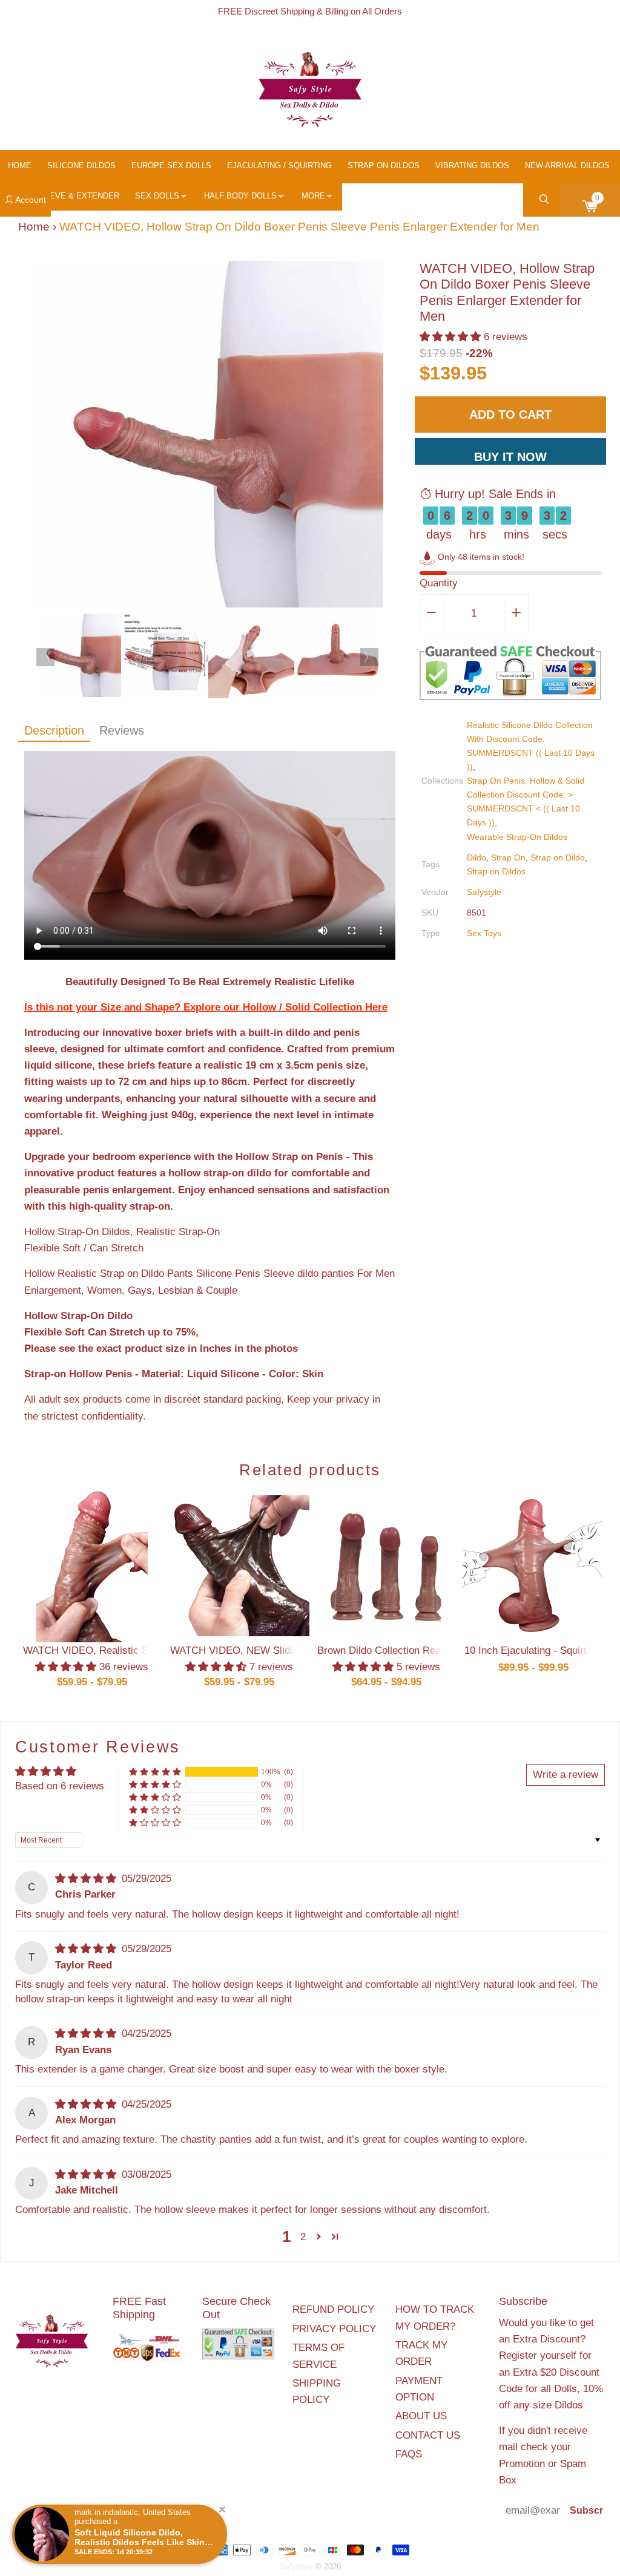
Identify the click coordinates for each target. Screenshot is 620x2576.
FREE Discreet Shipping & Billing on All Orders (310, 11)
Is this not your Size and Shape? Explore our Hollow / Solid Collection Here (206, 1007)
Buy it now (510, 457)
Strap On (508, 857)
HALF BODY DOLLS (240, 196)
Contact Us (428, 2435)
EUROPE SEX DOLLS (171, 166)
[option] (210, 437)
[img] (87, 1879)
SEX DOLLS (157, 196)
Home (34, 227)
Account (30, 200)
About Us (421, 2416)
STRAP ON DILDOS (384, 166)
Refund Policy (333, 2309)
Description (54, 730)
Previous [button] (45, 657)
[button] (452, 337)
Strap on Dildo (558, 857)
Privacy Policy (334, 2329)
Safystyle (484, 892)
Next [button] (369, 657)
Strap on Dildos (496, 871)
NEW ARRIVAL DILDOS (567, 166)
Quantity (439, 583)
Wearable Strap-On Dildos (517, 837)
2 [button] (303, 2237)
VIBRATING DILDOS (472, 166)
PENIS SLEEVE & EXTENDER (64, 196)
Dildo (477, 857)
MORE (313, 196)
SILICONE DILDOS (81, 166)
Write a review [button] (566, 1775)
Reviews (122, 730)
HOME (20, 166)
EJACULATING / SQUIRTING (279, 166)
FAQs (409, 2454)
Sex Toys (484, 933)
